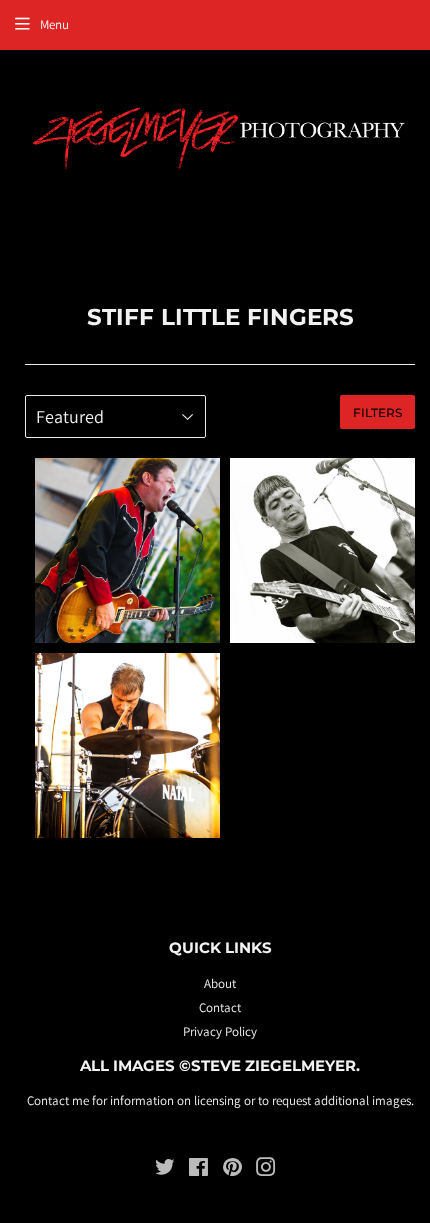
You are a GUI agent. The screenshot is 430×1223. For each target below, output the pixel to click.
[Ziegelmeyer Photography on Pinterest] (232, 1170)
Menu (54, 24)
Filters (377, 412)
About (220, 983)
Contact (220, 1007)
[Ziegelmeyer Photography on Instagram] (266, 1170)
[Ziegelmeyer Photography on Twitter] (165, 1170)
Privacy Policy (220, 1031)
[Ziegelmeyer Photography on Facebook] (198, 1170)
